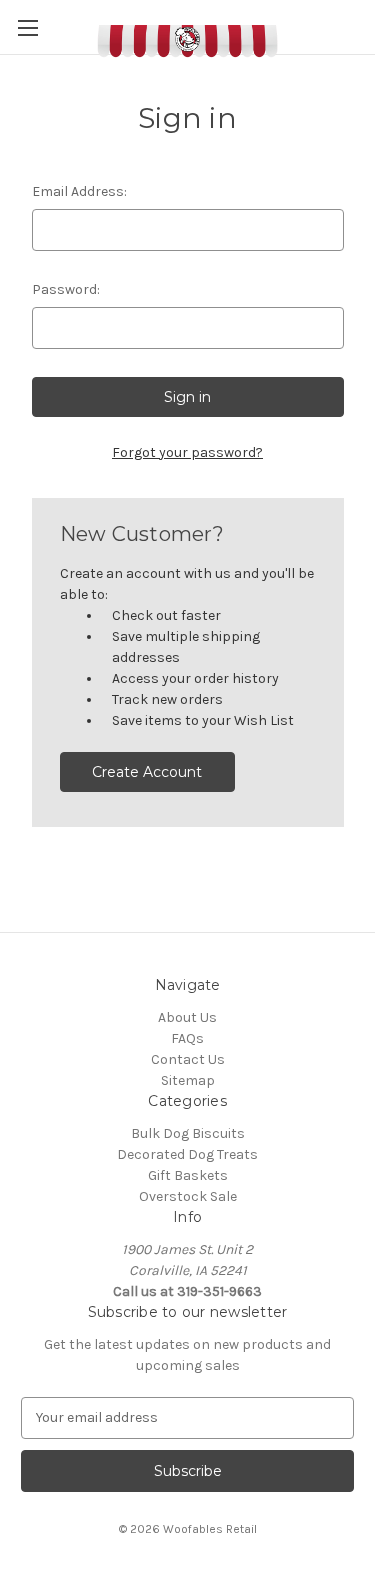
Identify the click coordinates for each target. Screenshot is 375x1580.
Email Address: (79, 191)
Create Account (147, 772)
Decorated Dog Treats (187, 1154)
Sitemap (188, 1080)
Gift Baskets (188, 1175)
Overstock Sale (188, 1196)
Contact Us (188, 1059)
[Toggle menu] (27, 27)
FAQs (187, 1038)
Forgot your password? (187, 452)
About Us (187, 1017)
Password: (66, 289)
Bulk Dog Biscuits (188, 1133)
